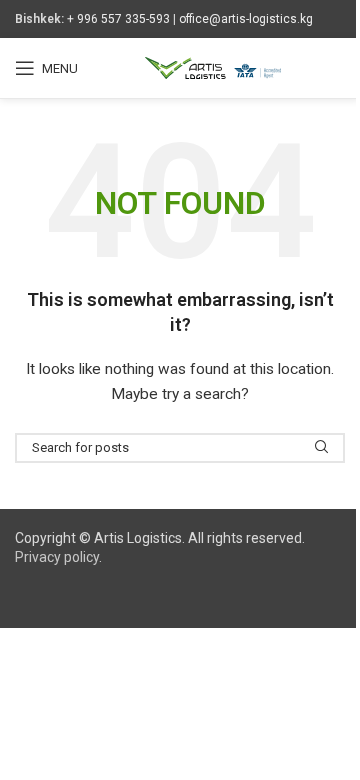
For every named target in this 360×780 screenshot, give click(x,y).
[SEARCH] (322, 448)
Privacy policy (57, 557)
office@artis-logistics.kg (246, 19)
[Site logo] (213, 67)
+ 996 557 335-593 (118, 19)
